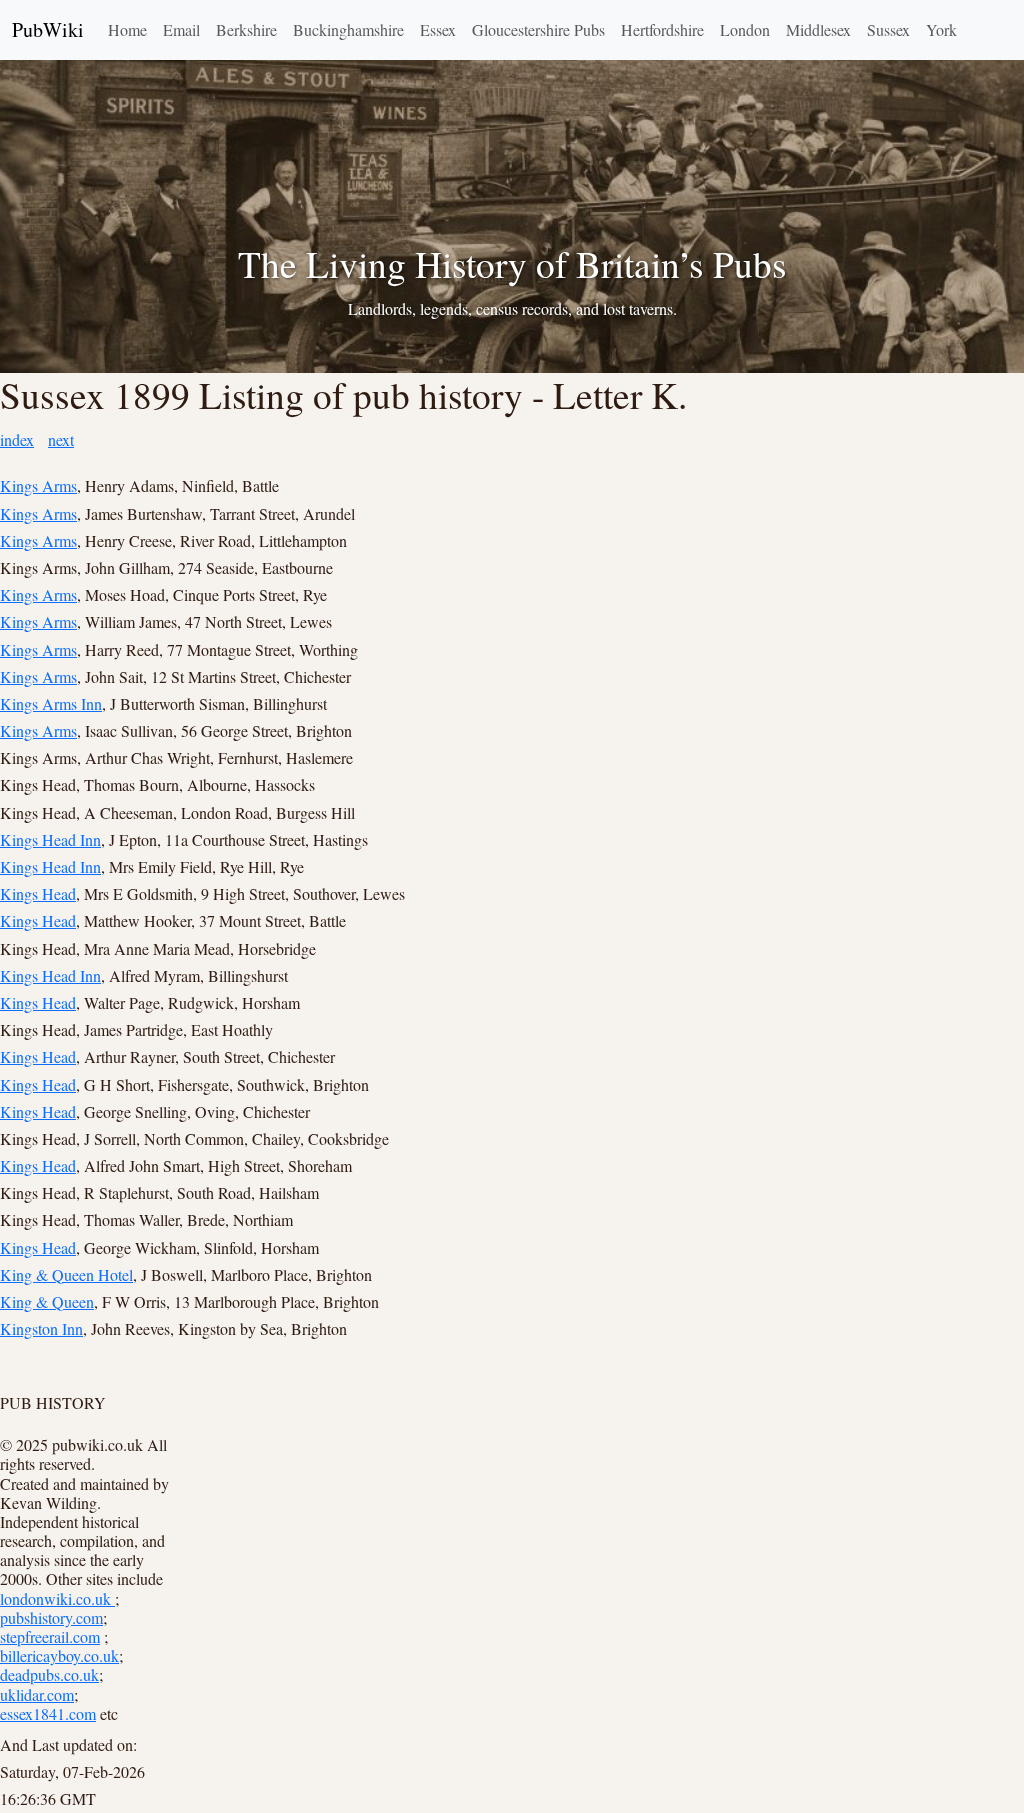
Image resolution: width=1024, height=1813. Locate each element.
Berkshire (246, 29)
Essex (438, 29)
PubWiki (48, 29)
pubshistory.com (51, 1617)
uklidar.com (37, 1694)
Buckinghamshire (348, 29)
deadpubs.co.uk (49, 1674)
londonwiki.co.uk (57, 1598)
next (61, 439)
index (17, 439)
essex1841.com (48, 1713)
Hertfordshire (662, 29)
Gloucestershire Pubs (538, 29)
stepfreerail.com (50, 1636)
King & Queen (47, 1301)
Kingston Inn (41, 1328)
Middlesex (818, 29)
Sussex (888, 29)
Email (181, 29)
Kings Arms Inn (51, 703)
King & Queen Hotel (66, 1274)
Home (127, 29)
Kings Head (38, 893)
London (745, 29)
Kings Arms (38, 485)
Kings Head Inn (50, 839)
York (941, 29)
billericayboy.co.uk (59, 1655)
